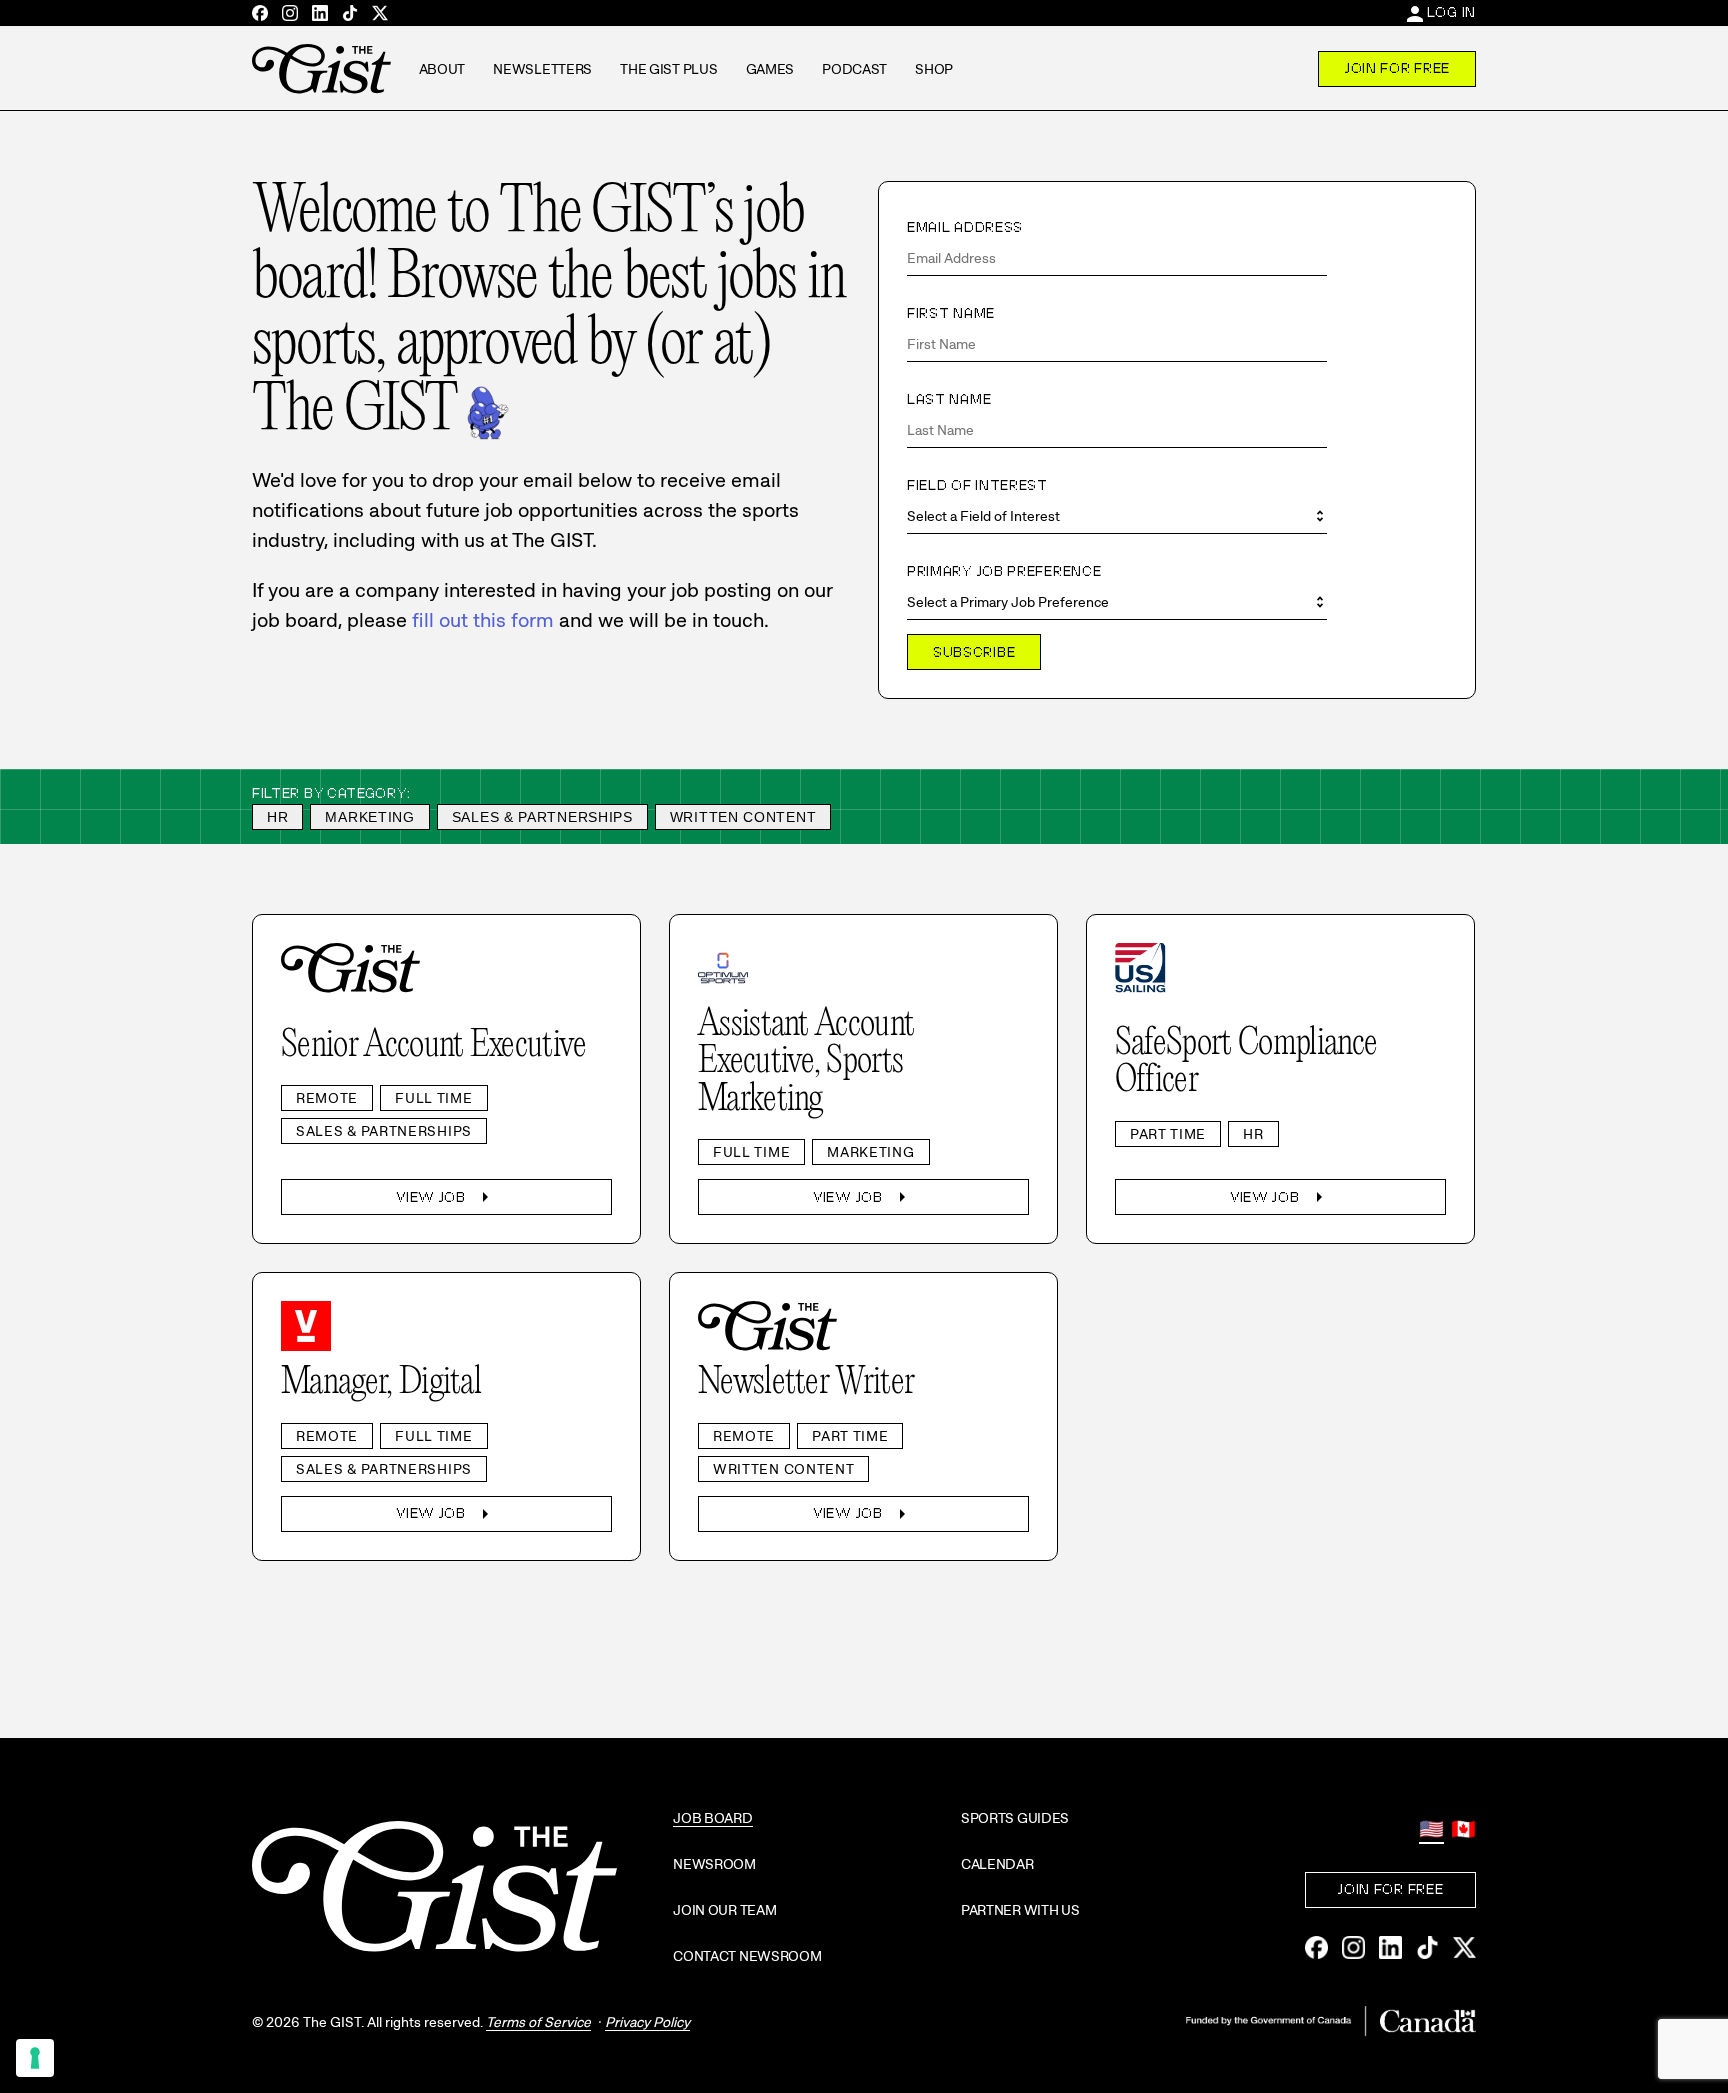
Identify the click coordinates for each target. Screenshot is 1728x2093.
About (442, 69)
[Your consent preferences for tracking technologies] (35, 2058)
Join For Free (1397, 68)
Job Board (712, 1818)
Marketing (369, 817)
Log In (1451, 12)
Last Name (949, 399)
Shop (934, 69)
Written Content (743, 817)
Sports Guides (1015, 1818)
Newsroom (714, 1864)
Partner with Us (1020, 1910)
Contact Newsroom (747, 1956)
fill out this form (483, 620)
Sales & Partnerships (542, 817)
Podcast (854, 69)
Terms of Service (538, 2022)
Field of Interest (977, 485)
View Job (446, 1197)
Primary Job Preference (1004, 571)
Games (770, 69)
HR (277, 817)
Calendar (997, 1864)
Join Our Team (724, 1910)
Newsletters (542, 69)
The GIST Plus (668, 69)
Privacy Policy (647, 2022)
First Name (951, 313)
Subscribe (974, 652)
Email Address (965, 227)
